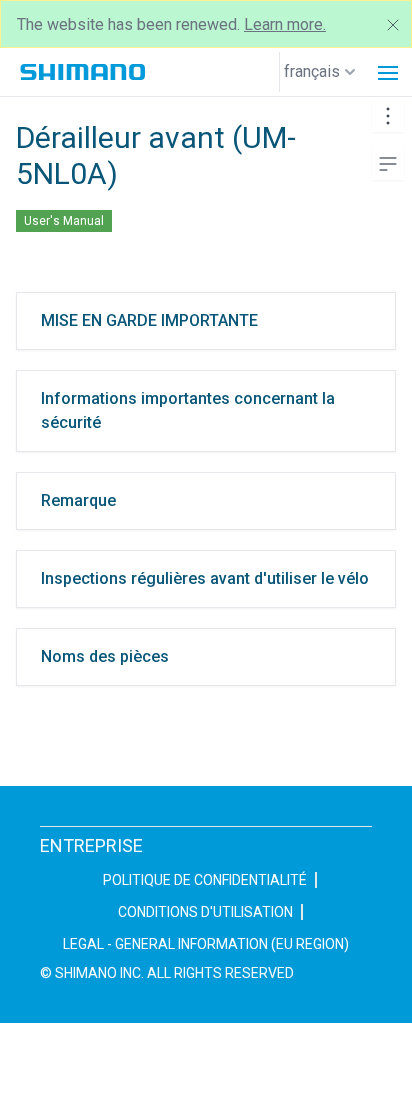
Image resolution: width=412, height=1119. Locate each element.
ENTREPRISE (91, 845)
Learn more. (285, 24)
